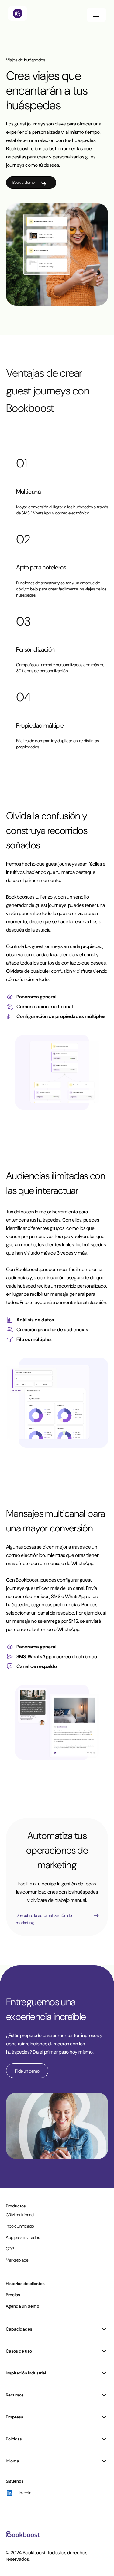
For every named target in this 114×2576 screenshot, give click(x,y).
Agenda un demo (22, 2306)
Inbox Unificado (20, 2226)
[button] (96, 15)
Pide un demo (27, 2071)
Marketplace (17, 2260)
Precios (13, 2295)
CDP (10, 2249)
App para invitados (23, 2237)
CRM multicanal (20, 2215)
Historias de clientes (25, 2284)
